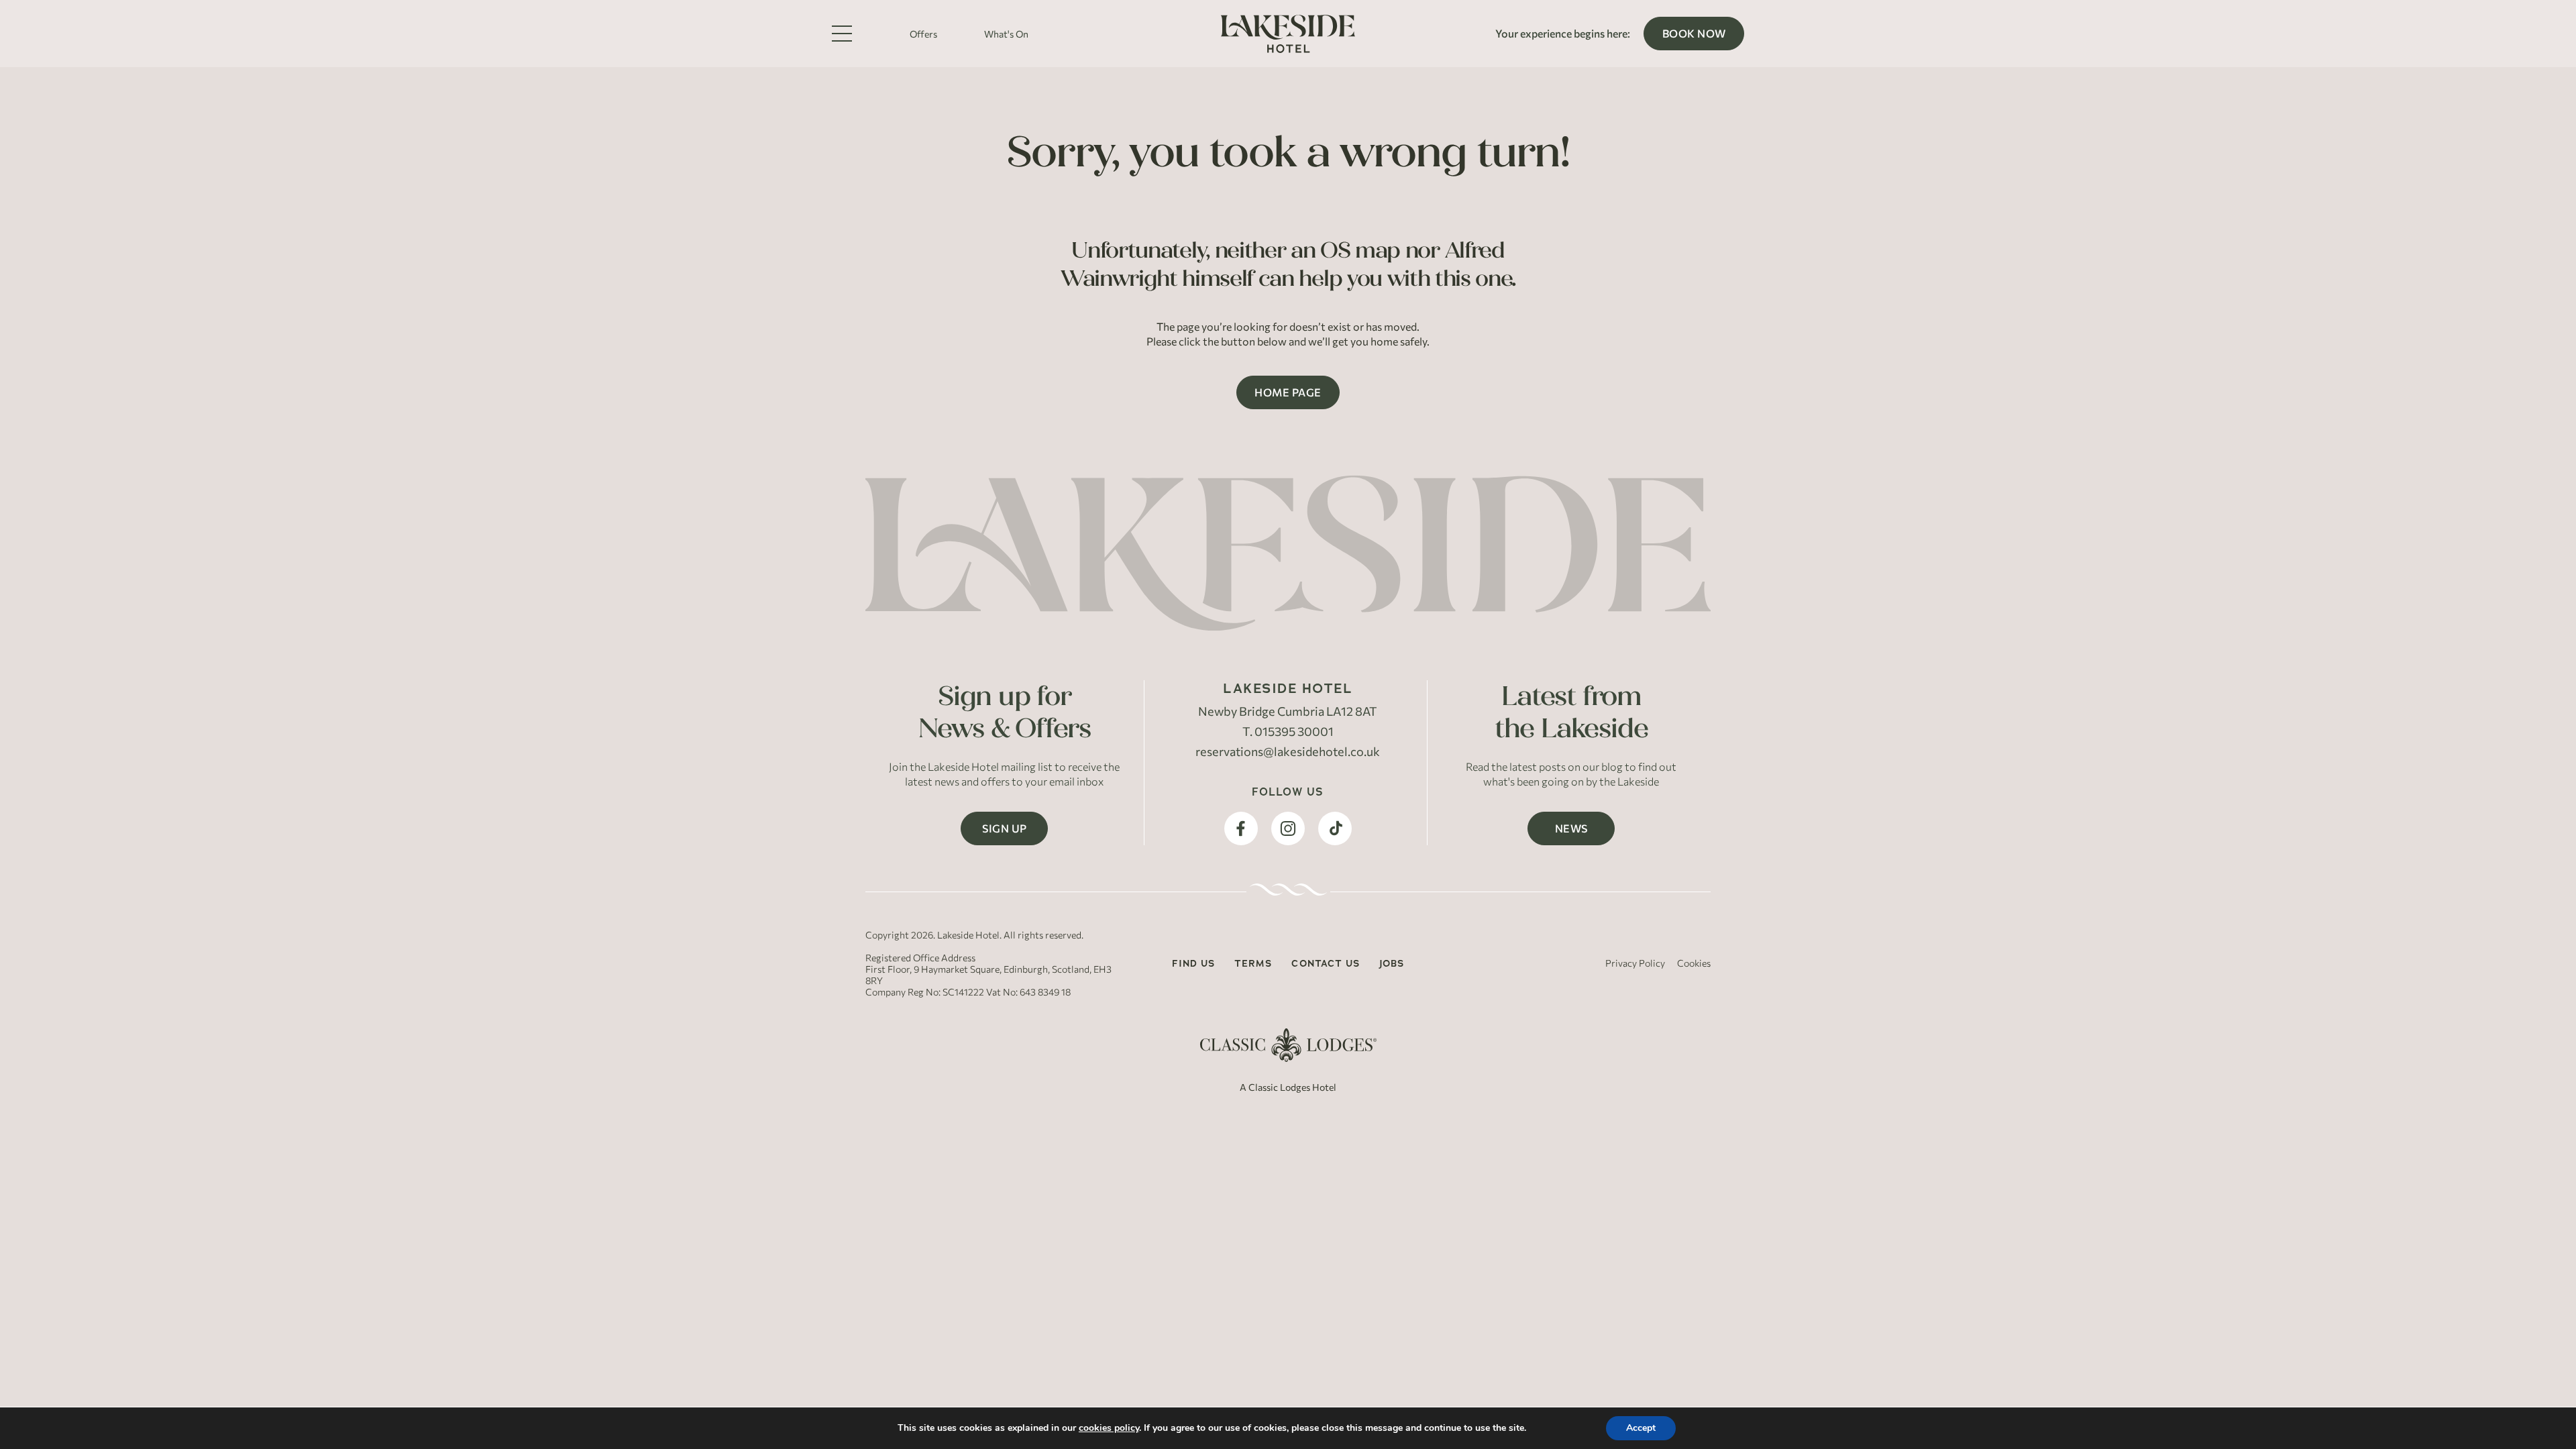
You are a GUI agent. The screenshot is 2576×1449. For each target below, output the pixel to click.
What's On (1006, 34)
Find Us (1193, 963)
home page (1288, 392)
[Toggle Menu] (842, 34)
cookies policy (1109, 1428)
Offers (923, 34)
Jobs (1392, 963)
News (1571, 828)
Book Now (1694, 33)
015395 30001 (1294, 731)
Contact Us (1326, 963)
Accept (1641, 1428)
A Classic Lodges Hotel (1288, 1087)
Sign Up (1005, 828)
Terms (1253, 963)
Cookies (1694, 963)
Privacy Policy (1635, 963)
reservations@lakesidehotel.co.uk (1288, 751)
